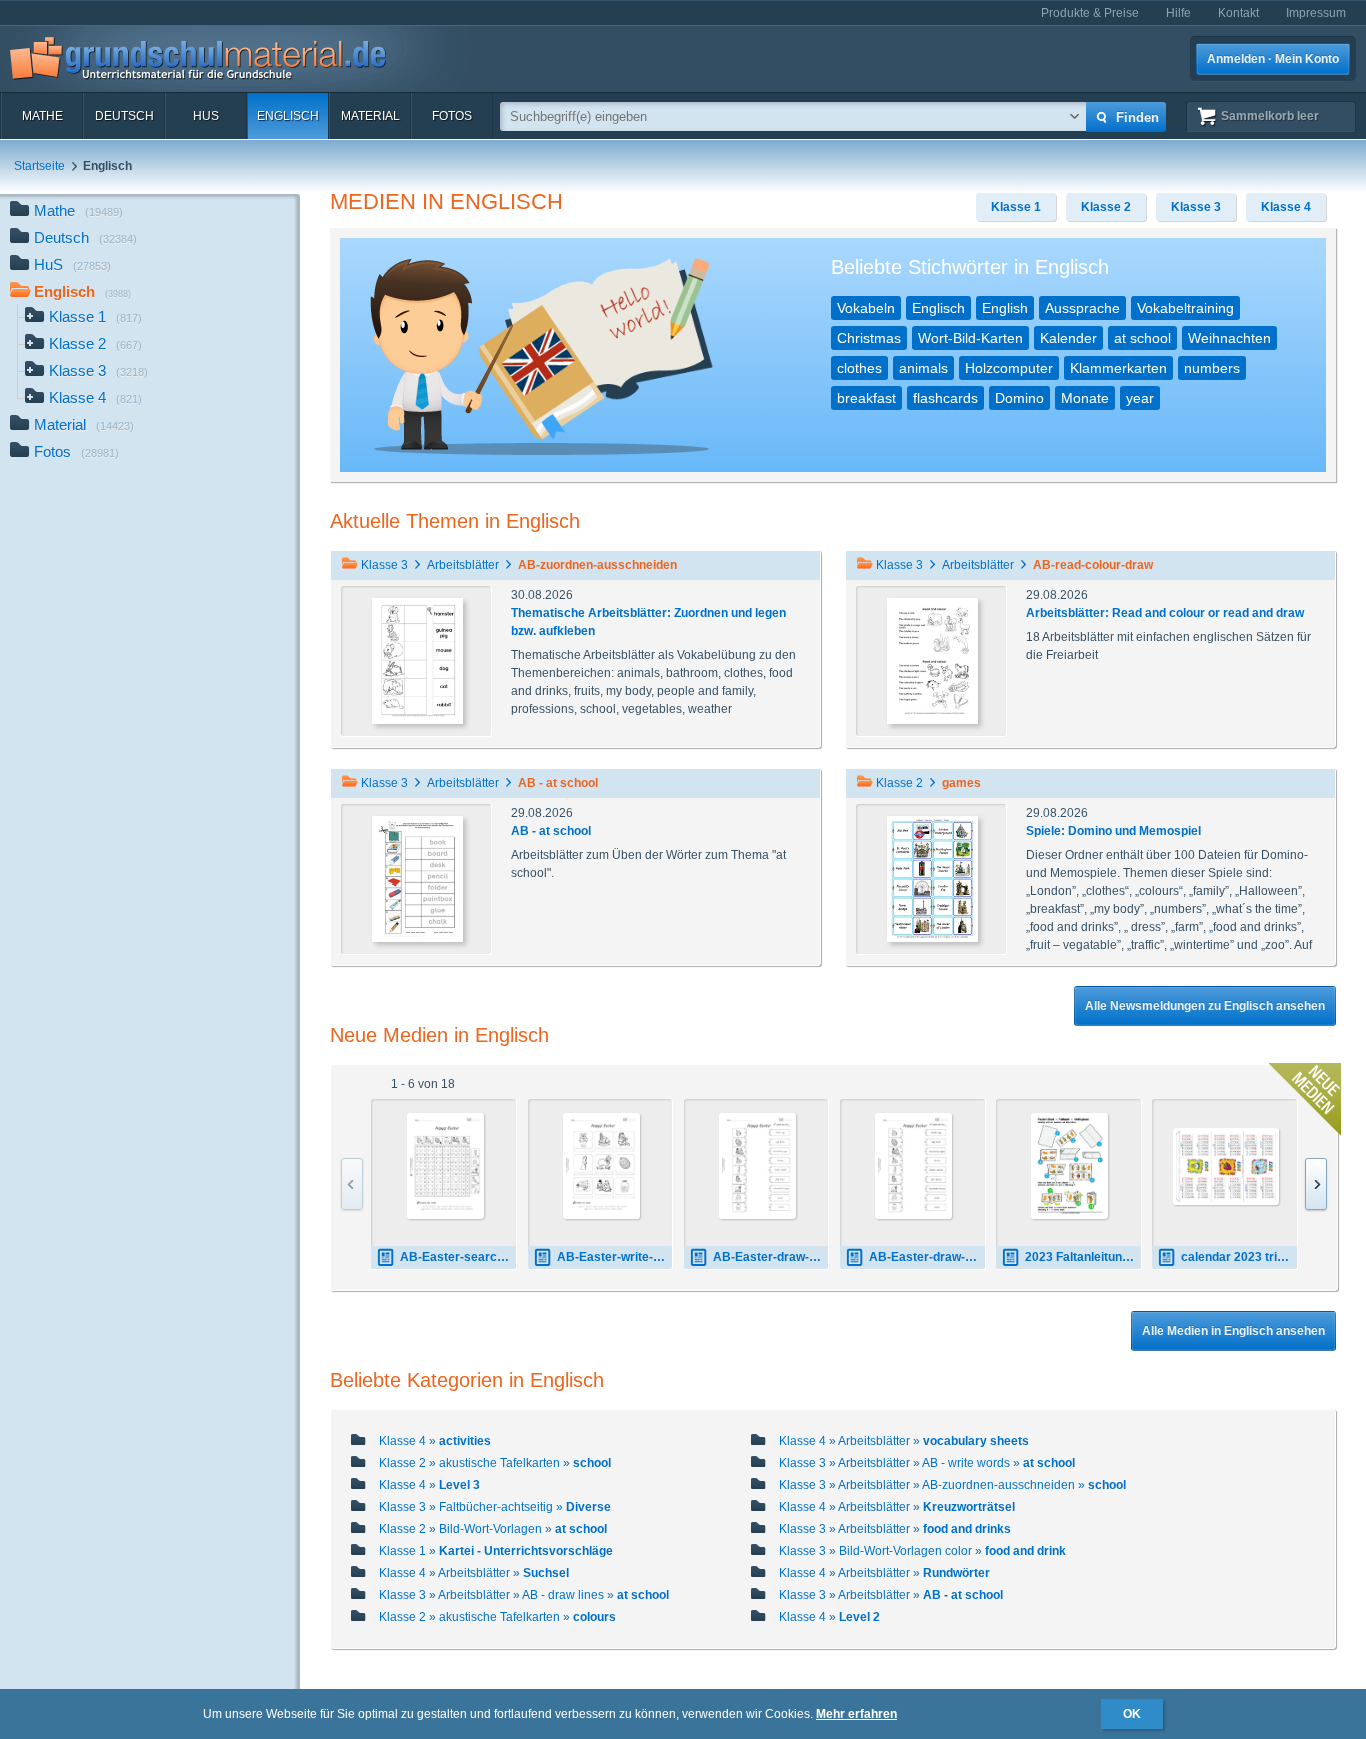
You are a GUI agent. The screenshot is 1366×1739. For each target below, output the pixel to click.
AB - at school (551, 831)
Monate (1085, 398)
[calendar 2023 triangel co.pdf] (1226, 1166)
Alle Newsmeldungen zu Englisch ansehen (1205, 1006)
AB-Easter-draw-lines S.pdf (771, 1257)
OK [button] (1132, 1714)
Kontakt (1238, 13)
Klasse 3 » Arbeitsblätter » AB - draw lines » (524, 1595)
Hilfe (1178, 13)
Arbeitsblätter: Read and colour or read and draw (1165, 613)
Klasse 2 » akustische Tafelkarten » (495, 1463)
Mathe (42, 116)
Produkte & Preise (1090, 13)
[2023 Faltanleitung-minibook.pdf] (1069, 1166)
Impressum (1316, 13)
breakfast (866, 398)
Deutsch (124, 116)
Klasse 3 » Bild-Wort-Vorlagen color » (922, 1551)
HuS (206, 116)
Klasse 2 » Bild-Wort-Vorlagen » (493, 1529)
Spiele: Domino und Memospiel (1113, 831)
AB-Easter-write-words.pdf (615, 1257)
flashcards (945, 398)
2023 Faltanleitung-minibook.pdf (1083, 1257)
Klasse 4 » (435, 1441)
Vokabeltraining (1185, 308)
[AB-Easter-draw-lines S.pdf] (757, 1166)
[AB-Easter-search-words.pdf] (445, 1166)
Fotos (452, 116)
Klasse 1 (95, 316)
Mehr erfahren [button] (856, 1714)
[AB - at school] (417, 878)
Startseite (39, 166)
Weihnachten (1229, 338)
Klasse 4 (95, 397)
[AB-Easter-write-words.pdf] (601, 1166)
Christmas (869, 338)
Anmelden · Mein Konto (1273, 59)
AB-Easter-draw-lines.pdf (927, 1257)
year (1140, 398)
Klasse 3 (98, 370)
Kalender (1068, 338)
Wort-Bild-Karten (970, 338)
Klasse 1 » (496, 1551)
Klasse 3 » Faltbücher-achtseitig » (495, 1507)
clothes (859, 368)
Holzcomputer (1009, 368)
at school (1142, 338)
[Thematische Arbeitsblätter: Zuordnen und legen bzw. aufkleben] (417, 660)
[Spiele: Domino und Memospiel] (932, 878)
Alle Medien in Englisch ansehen (1233, 1331)
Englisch (288, 116)
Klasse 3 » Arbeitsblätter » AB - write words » (927, 1463)
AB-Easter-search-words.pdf (458, 1257)
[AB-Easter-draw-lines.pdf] (913, 1166)
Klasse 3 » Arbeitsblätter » (895, 1529)
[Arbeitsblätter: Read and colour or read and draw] (932, 660)
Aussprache (1082, 308)
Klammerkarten (1118, 368)
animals (923, 368)
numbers (1212, 368)
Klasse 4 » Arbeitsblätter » (904, 1441)
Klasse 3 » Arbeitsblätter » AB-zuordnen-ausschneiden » (952, 1485)
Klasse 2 (95, 343)
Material (370, 116)
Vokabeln (866, 308)
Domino (1019, 398)
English (1005, 308)
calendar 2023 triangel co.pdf (1239, 1257)
